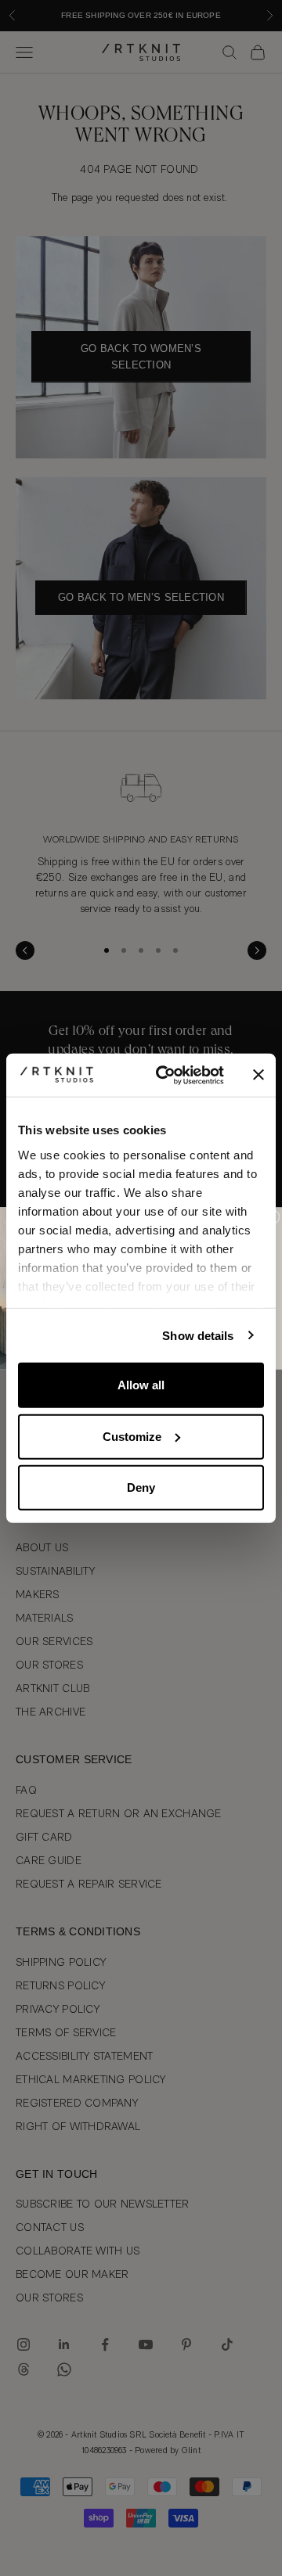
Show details (198, 1335)
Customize (132, 1436)
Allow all (141, 1385)
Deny (141, 1487)
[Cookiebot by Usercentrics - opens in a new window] (165, 1075)
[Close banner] (258, 1075)
